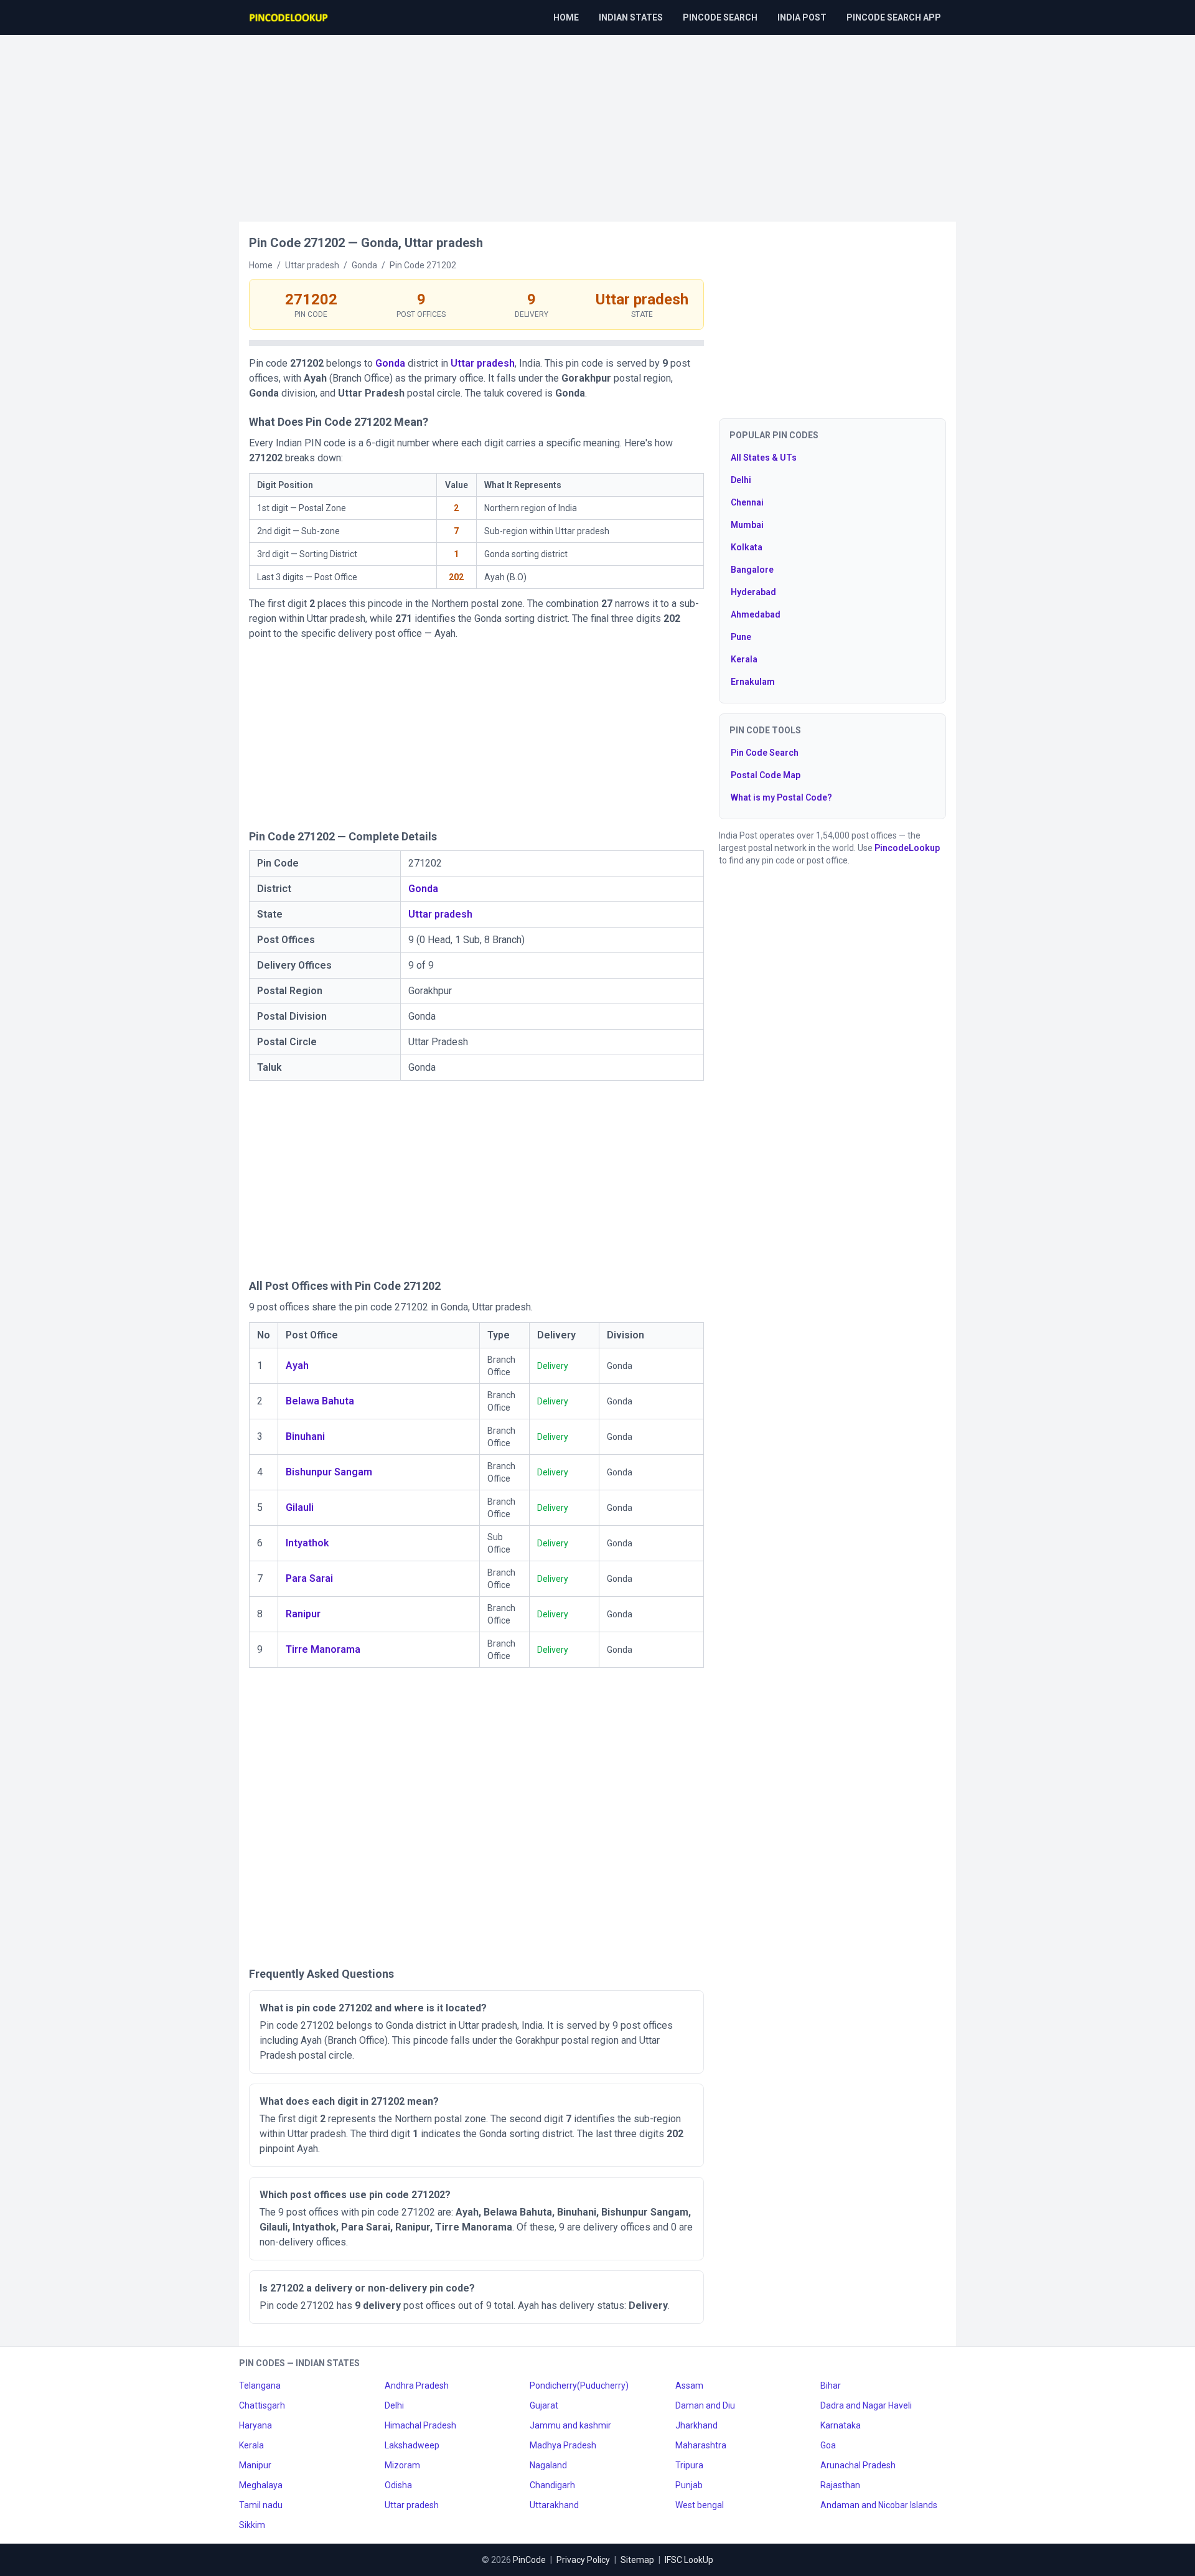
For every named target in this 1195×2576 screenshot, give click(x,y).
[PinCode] (289, 17)
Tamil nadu (261, 2505)
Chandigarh (552, 2485)
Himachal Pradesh (420, 2425)
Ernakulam (753, 682)
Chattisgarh (262, 2405)
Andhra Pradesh (417, 2386)
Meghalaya (261, 2485)
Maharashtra (701, 2445)
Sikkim (252, 2525)
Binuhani (305, 1436)
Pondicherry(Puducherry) (579, 2386)
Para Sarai (309, 1578)
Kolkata (747, 547)
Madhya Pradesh (563, 2445)
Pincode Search (720, 17)
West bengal (700, 2505)
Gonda (390, 363)
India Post (802, 17)
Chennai (747, 502)
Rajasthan (840, 2485)
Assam (689, 2386)
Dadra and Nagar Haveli (866, 2405)
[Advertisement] (597, 122)
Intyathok (307, 1543)
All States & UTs (764, 458)
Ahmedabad (756, 614)
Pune (741, 637)
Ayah (297, 1366)
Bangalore (752, 570)
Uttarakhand (554, 2505)
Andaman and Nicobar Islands (879, 2505)
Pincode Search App (894, 17)
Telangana (260, 2386)
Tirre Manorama (323, 1649)
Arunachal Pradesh (858, 2465)
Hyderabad (753, 592)
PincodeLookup (907, 848)
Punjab (689, 2485)
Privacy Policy (583, 2560)
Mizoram (402, 2465)
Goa (828, 2445)
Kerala (744, 659)
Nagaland (548, 2465)
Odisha (398, 2485)
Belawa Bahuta (320, 1401)
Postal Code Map (766, 775)
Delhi (741, 480)
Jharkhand (696, 2425)
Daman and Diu (705, 2405)
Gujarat (544, 2405)
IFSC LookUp (689, 2560)
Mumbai (747, 525)
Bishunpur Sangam (329, 1472)
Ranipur (303, 1614)
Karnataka (841, 2425)
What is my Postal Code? (781, 797)
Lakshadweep (412, 2445)
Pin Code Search (765, 753)
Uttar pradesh (483, 363)
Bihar (831, 2386)
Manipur (255, 2465)
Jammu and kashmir (570, 2425)
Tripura (689, 2465)
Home (566, 17)
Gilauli (300, 1507)
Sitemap (637, 2560)
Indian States (631, 17)
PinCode (529, 2560)
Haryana (255, 2425)
